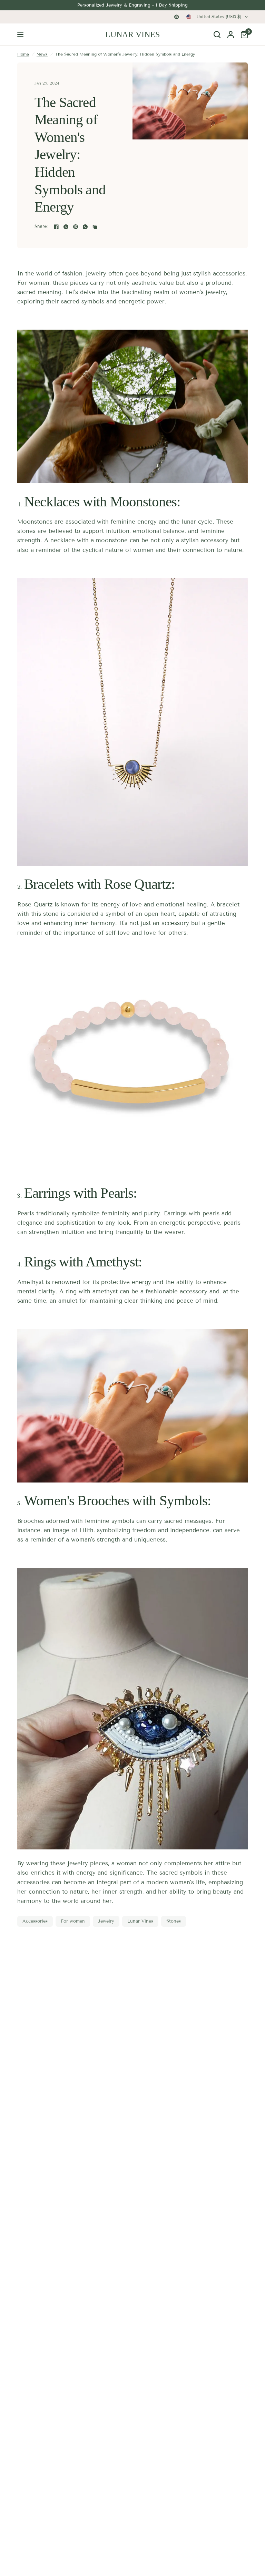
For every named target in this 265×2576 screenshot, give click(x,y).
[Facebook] (56, 227)
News (42, 54)
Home (23, 54)
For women (73, 1921)
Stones (174, 1921)
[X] (66, 227)
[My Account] (231, 35)
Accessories (35, 1921)
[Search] (217, 35)
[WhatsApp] (85, 227)
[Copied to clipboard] (95, 227)
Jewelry (106, 1921)
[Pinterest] (177, 17)
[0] (243, 35)
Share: (41, 227)
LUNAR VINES (132, 35)
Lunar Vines (140, 1921)
